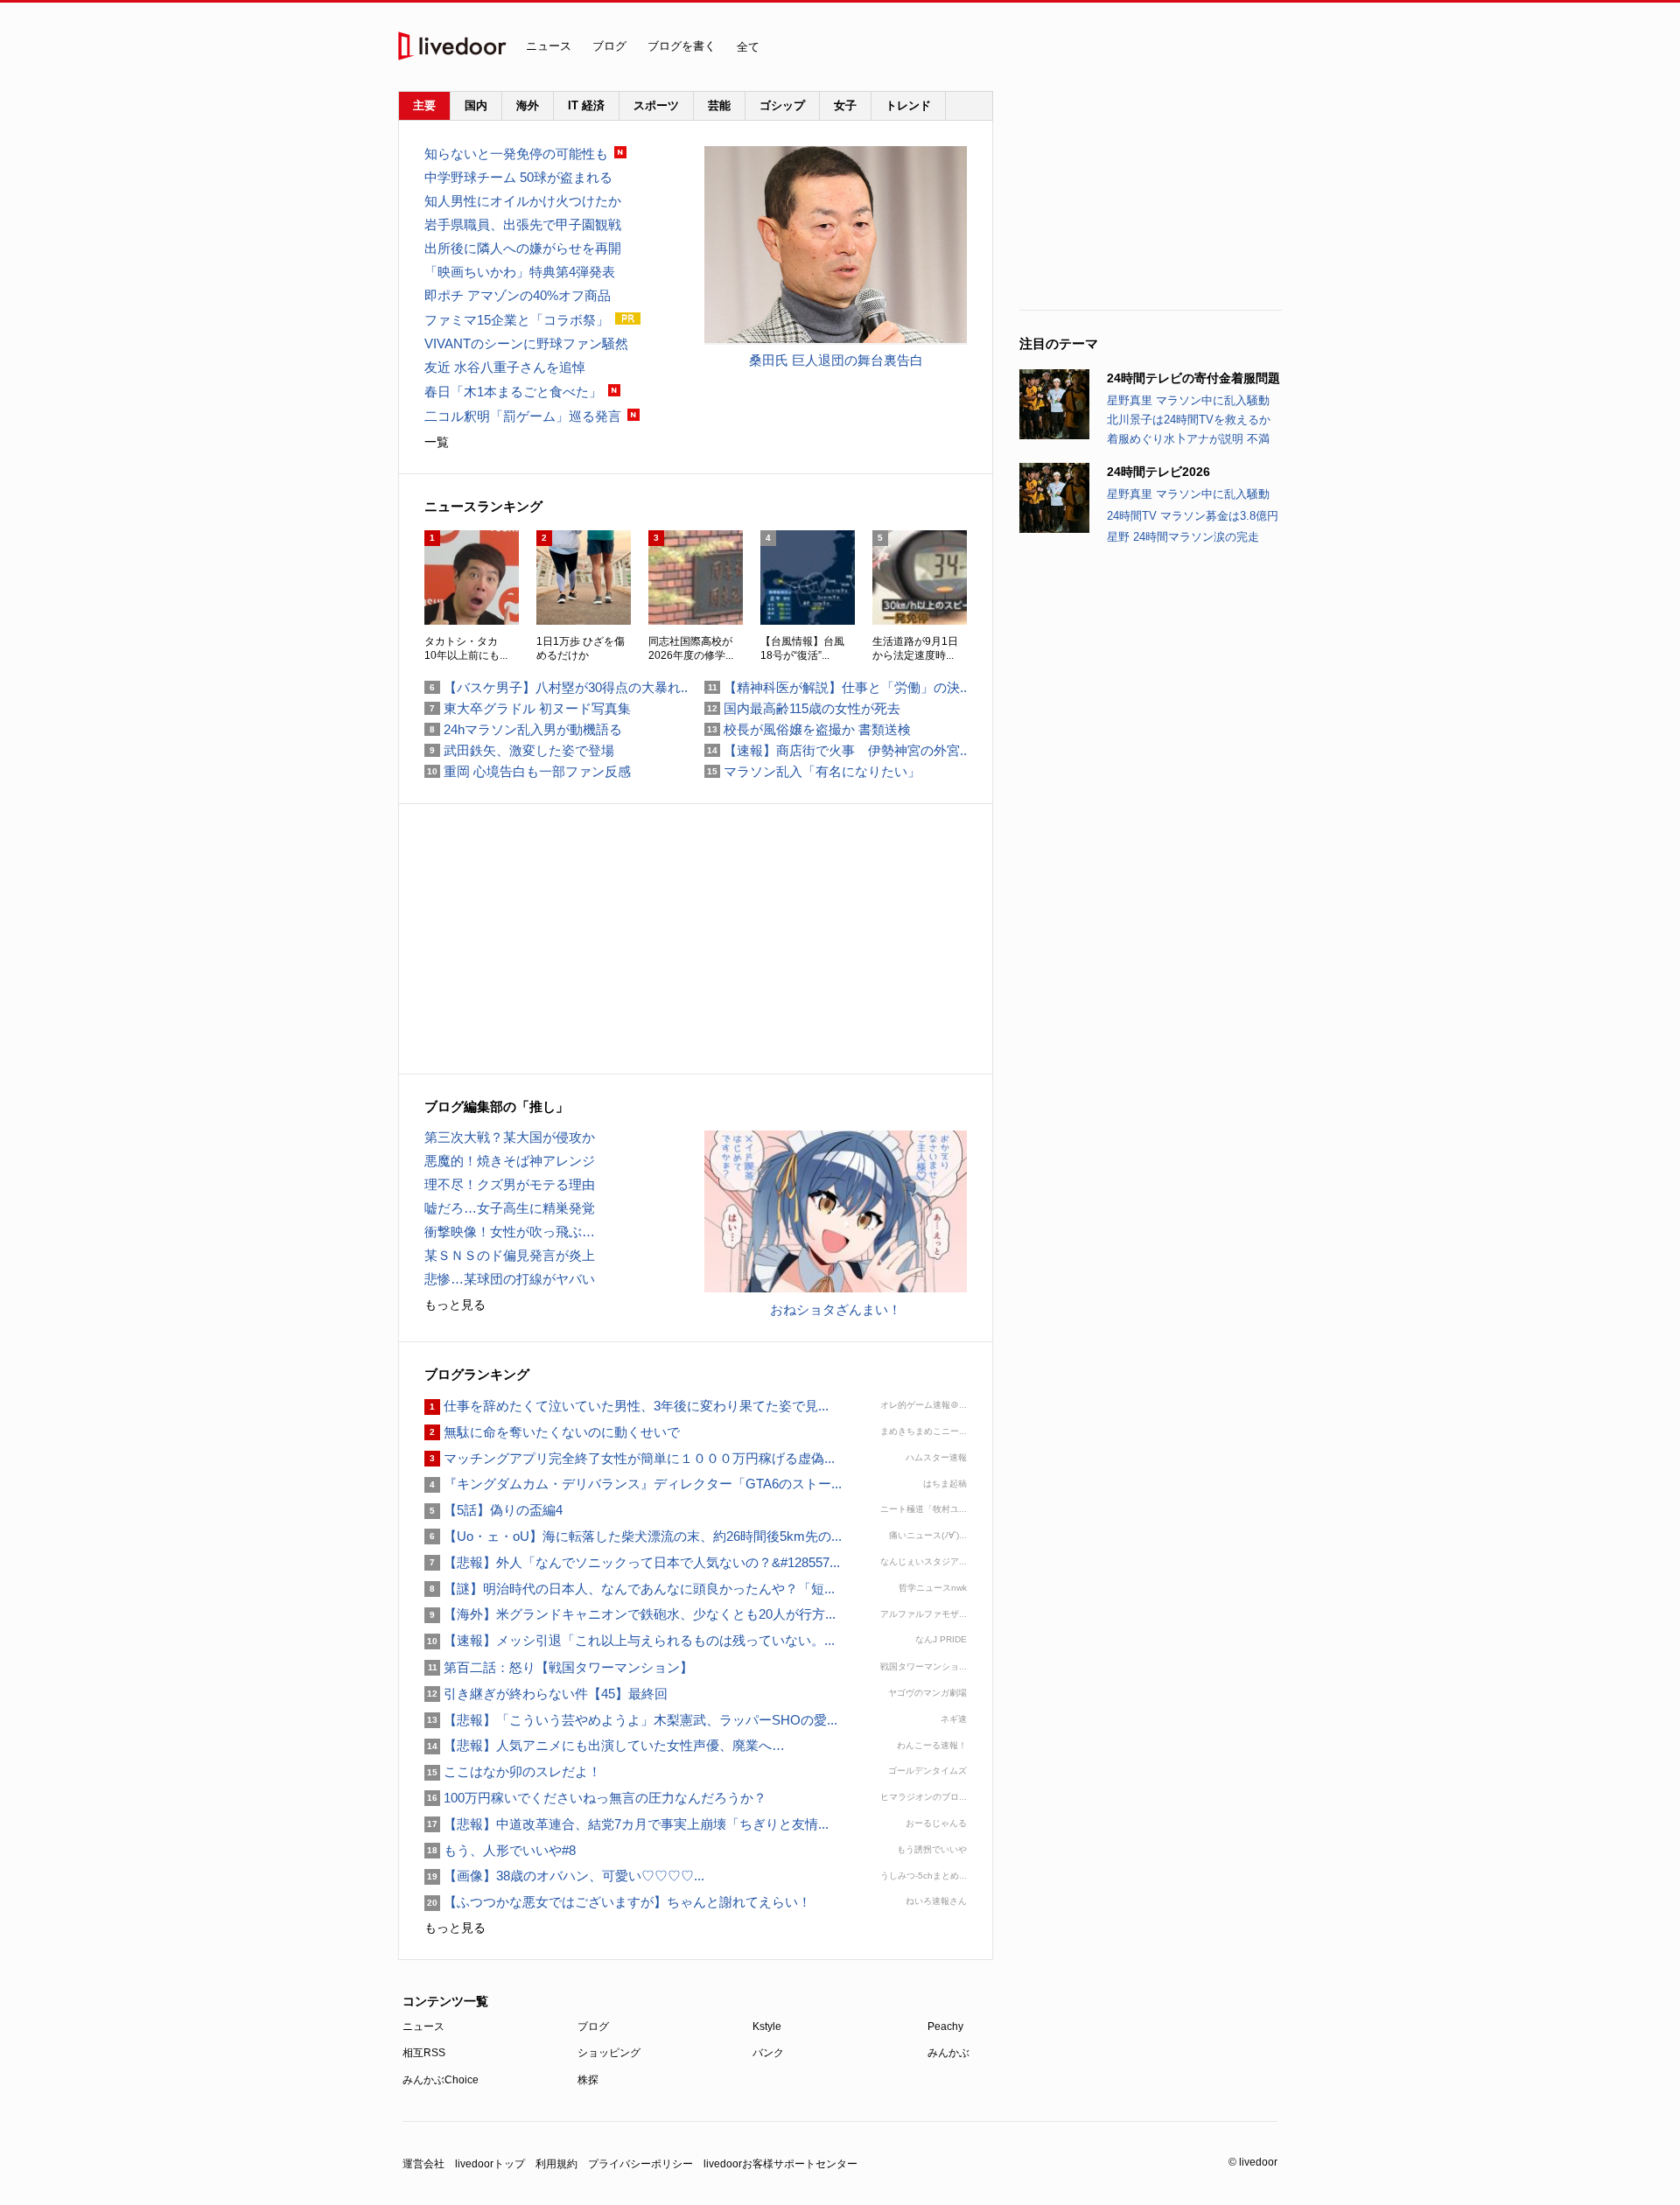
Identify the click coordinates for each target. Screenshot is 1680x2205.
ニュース (549, 46)
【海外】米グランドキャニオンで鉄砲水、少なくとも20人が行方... (630, 1614)
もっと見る (455, 1305)
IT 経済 (586, 105)
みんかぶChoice (441, 2080)
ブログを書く (682, 46)
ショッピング (609, 2053)
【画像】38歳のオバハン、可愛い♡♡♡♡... (564, 1876)
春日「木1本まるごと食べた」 (513, 392)
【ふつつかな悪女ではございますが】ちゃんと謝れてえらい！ (618, 1902)
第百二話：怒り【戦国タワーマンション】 (559, 1667)
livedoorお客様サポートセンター (780, 2164)
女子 (845, 105)
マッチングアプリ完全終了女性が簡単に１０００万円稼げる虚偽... (630, 1458)
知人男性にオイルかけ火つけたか (523, 201)
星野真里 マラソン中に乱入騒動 (1188, 400)
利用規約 (556, 2164)
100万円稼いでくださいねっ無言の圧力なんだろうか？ (595, 1798)
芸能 (719, 105)
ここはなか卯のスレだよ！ (513, 1771)
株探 (588, 2080)
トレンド (908, 105)
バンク (768, 2053)
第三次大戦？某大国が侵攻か (510, 1137)
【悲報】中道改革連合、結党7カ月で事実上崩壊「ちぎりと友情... (626, 1824)
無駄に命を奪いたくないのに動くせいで (552, 1432)
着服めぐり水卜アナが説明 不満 (1188, 439)
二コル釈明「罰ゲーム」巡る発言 (523, 416)
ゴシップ (782, 105)
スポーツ (656, 105)
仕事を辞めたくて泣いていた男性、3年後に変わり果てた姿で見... (626, 1406)
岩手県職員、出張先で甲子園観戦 (523, 224)
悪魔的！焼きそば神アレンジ (510, 1161)
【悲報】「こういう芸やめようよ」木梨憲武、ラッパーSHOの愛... (631, 1720)
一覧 (437, 442)
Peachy (945, 2026)
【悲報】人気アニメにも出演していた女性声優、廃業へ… (605, 1745)
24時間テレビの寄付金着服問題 (1193, 378)
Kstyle (767, 2026)
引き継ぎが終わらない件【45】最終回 (546, 1694)
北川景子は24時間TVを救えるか (1189, 420)
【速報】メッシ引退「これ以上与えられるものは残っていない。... (630, 1640)
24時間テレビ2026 (1158, 472)
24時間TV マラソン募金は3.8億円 (1193, 516)
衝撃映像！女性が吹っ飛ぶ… (510, 1232)
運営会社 (423, 2164)
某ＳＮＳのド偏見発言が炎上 (510, 1255)
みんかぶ (948, 2053)
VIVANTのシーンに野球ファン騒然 (526, 343)
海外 (528, 105)
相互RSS (424, 2053)
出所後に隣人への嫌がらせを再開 (523, 248)
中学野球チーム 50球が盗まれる (518, 177)
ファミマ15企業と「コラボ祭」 (517, 320)
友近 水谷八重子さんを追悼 (505, 367)
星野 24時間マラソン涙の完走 (1183, 537)
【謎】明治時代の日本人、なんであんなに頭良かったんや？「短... (630, 1589)
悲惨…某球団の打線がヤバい (510, 1279)
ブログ (609, 46)
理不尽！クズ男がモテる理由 (510, 1184)
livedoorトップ (490, 2164)
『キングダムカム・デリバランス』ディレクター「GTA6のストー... (633, 1484)
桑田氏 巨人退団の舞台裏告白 (836, 360)
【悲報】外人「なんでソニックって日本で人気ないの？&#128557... (632, 1562)
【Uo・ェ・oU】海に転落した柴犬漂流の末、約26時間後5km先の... (633, 1536)
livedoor (452, 46)
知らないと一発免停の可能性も (516, 154)
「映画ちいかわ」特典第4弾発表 (520, 272)
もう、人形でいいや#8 (500, 1850)
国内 (476, 105)
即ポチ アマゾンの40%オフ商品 (518, 295)
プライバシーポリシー (640, 2164)
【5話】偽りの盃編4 (493, 1510)
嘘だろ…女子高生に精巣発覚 (510, 1208)
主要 (424, 105)
